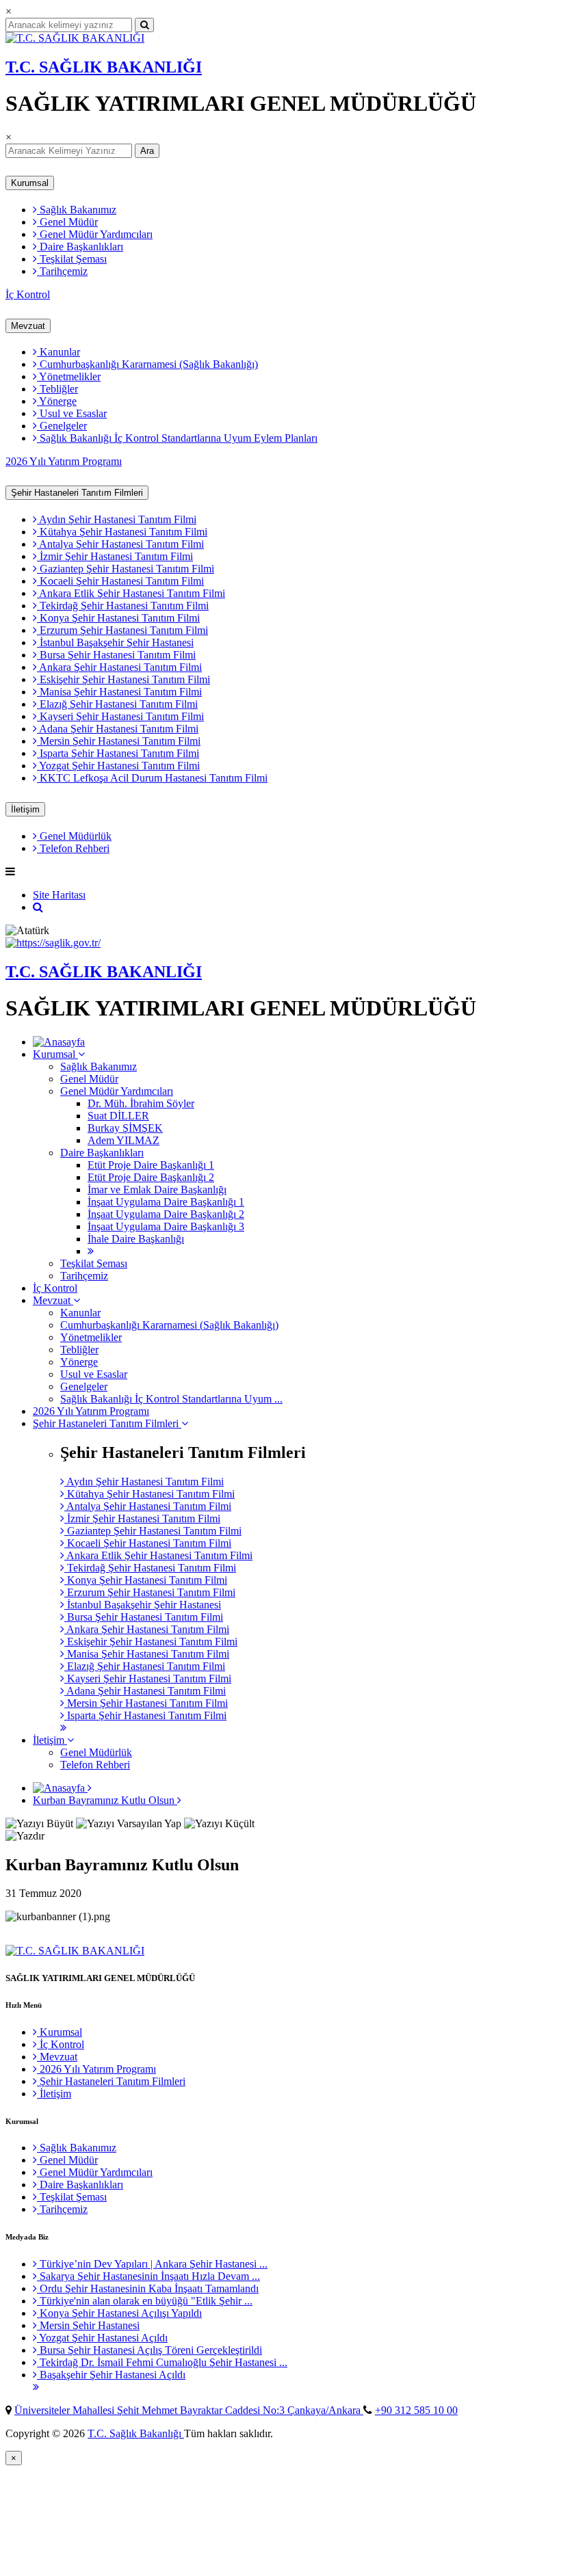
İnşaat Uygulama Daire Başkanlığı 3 (166, 1226)
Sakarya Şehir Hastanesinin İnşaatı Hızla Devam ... (148, 2276)
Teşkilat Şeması (72, 259)
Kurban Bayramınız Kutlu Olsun (105, 1800)
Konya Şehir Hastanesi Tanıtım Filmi (118, 618)
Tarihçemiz (62, 271)
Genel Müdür (67, 222)
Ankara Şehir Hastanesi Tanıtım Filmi (119, 667)
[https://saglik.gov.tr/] (53, 943)
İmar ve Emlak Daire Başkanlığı (157, 1190)
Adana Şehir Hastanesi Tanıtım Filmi (118, 729)
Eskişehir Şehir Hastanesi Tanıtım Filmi (123, 679)
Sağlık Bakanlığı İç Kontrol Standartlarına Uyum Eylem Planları (177, 438)
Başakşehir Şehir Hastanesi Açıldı (111, 2375)
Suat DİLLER (118, 1116)
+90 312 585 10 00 (416, 2410)
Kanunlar (58, 352)
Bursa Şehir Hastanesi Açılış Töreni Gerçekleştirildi (149, 2350)
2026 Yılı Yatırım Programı (64, 461)
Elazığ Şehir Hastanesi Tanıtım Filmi (117, 704)
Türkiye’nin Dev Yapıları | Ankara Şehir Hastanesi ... (152, 2264)
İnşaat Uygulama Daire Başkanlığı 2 (166, 1214)
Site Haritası (59, 895)
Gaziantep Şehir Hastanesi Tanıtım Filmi (126, 569)
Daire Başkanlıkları (80, 247)
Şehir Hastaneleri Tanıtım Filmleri (77, 493)
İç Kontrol (28, 294)
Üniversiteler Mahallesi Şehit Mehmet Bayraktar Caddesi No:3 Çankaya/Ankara (189, 2410)
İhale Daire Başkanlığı (136, 1239)
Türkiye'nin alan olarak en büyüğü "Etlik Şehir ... (145, 2301)
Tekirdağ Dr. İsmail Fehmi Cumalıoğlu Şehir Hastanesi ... (162, 2362)
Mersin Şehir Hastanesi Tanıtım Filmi (119, 741)
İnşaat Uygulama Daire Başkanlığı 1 (166, 1202)
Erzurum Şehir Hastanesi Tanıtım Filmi (122, 630)
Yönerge (57, 401)
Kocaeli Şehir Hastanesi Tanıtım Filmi (120, 581)
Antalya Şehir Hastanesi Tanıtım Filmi (120, 544)
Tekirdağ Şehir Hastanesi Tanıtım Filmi (123, 606)
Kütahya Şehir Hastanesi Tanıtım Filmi (122, 532)
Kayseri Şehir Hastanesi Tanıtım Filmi (120, 716)
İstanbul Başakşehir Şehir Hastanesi (115, 642)
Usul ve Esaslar (72, 413)
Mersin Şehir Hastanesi (88, 2325)
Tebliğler (57, 389)
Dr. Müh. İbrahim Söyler (141, 1103)
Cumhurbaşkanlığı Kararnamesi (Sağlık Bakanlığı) (147, 364)
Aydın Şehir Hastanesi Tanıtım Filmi (117, 519)
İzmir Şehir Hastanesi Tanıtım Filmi (115, 556)
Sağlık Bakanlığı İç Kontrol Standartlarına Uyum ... (171, 1399)
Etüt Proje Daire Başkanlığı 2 (151, 1177)
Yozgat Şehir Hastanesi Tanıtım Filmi (118, 766)
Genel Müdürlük (74, 836)
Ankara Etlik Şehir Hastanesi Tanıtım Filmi (131, 593)
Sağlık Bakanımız (77, 210)
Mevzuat (28, 326)
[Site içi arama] (38, 907)
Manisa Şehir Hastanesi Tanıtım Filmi (119, 692)
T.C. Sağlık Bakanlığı (136, 2433)
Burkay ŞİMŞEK (125, 1128)
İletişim (25, 809)
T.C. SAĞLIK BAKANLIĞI (104, 67)
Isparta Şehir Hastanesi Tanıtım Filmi (118, 753)
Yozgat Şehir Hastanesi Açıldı (102, 2338)
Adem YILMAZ (123, 1140)
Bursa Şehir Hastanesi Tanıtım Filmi (116, 655)
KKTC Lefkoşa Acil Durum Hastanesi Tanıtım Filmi (152, 778)
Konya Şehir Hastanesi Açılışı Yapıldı (119, 2313)
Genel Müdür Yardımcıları (95, 234)
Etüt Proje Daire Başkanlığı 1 (151, 1165)
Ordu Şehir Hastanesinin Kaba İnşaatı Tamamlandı (148, 2288)
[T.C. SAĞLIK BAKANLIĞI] (75, 38)
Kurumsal (30, 183)
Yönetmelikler (69, 376)
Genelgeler (62, 426)
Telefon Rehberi (73, 848)
